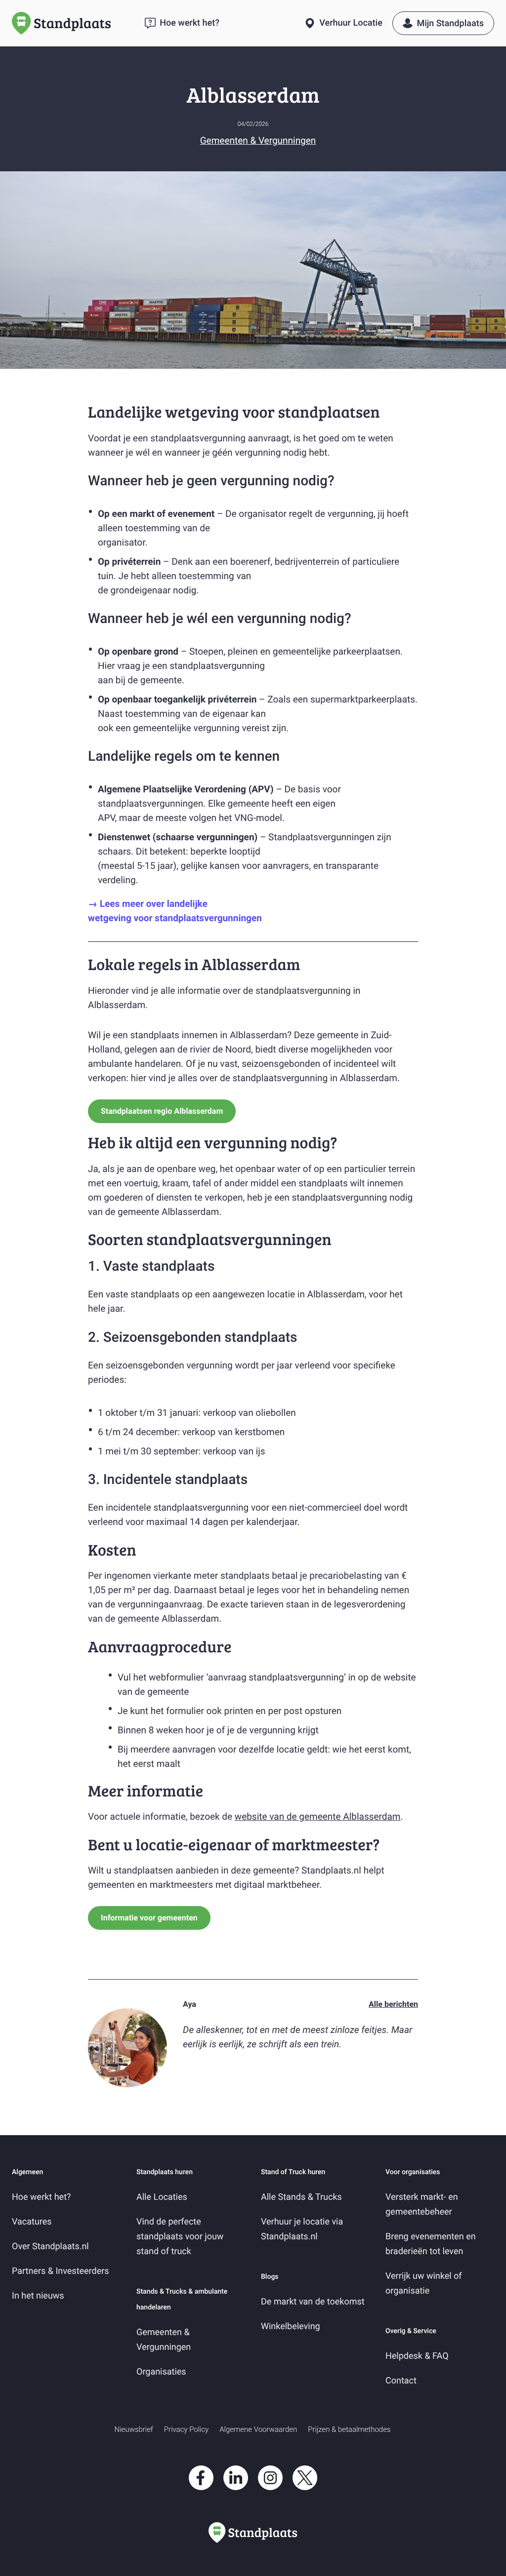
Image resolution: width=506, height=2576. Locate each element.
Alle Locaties (162, 2197)
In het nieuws (38, 2296)
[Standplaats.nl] (73, 23)
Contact (401, 2381)
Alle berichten (393, 2004)
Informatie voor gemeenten (149, 1918)
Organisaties (161, 2372)
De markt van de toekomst (313, 2302)
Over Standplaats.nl (50, 2246)
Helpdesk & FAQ (417, 2356)
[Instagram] (270, 2492)
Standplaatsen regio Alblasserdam (162, 1111)
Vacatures (32, 2222)
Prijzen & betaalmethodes (349, 2429)
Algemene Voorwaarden (258, 2429)
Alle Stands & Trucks (301, 2197)
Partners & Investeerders (61, 2271)
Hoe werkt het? (42, 2197)
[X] (305, 2492)
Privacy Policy (186, 2429)
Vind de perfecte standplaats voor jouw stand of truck (180, 2237)
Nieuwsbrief (134, 2429)
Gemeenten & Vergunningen (258, 140)
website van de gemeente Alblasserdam (318, 1816)
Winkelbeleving (291, 2326)
